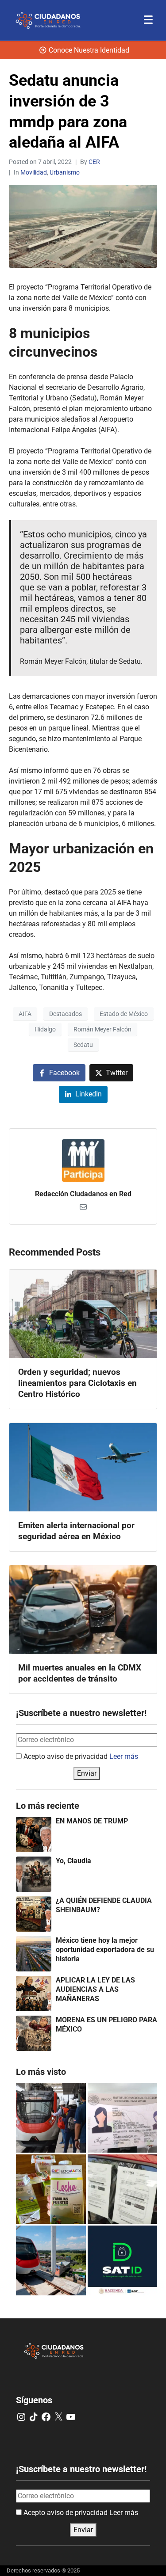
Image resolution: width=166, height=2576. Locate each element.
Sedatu (83, 1045)
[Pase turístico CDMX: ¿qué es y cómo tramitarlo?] (123, 2189)
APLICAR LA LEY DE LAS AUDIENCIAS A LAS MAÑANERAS (95, 1989)
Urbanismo (65, 172)
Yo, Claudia (73, 1861)
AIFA (25, 1014)
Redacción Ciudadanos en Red (83, 1194)
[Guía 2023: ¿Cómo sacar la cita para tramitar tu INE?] (123, 2118)
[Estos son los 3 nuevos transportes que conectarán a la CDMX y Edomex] (51, 2118)
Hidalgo (45, 1029)
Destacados (66, 1014)
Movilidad (34, 172)
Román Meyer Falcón (102, 1029)
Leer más (124, 1756)
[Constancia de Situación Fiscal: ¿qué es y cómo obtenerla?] (123, 2260)
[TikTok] (34, 2417)
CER (94, 162)
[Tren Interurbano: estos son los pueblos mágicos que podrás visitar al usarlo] (51, 2260)
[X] (58, 2417)
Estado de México (124, 1014)
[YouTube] (71, 2417)
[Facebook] (46, 2417)
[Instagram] (21, 2417)
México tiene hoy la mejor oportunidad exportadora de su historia (105, 1950)
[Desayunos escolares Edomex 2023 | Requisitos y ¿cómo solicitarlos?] (51, 2189)
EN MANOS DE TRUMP (92, 1821)
